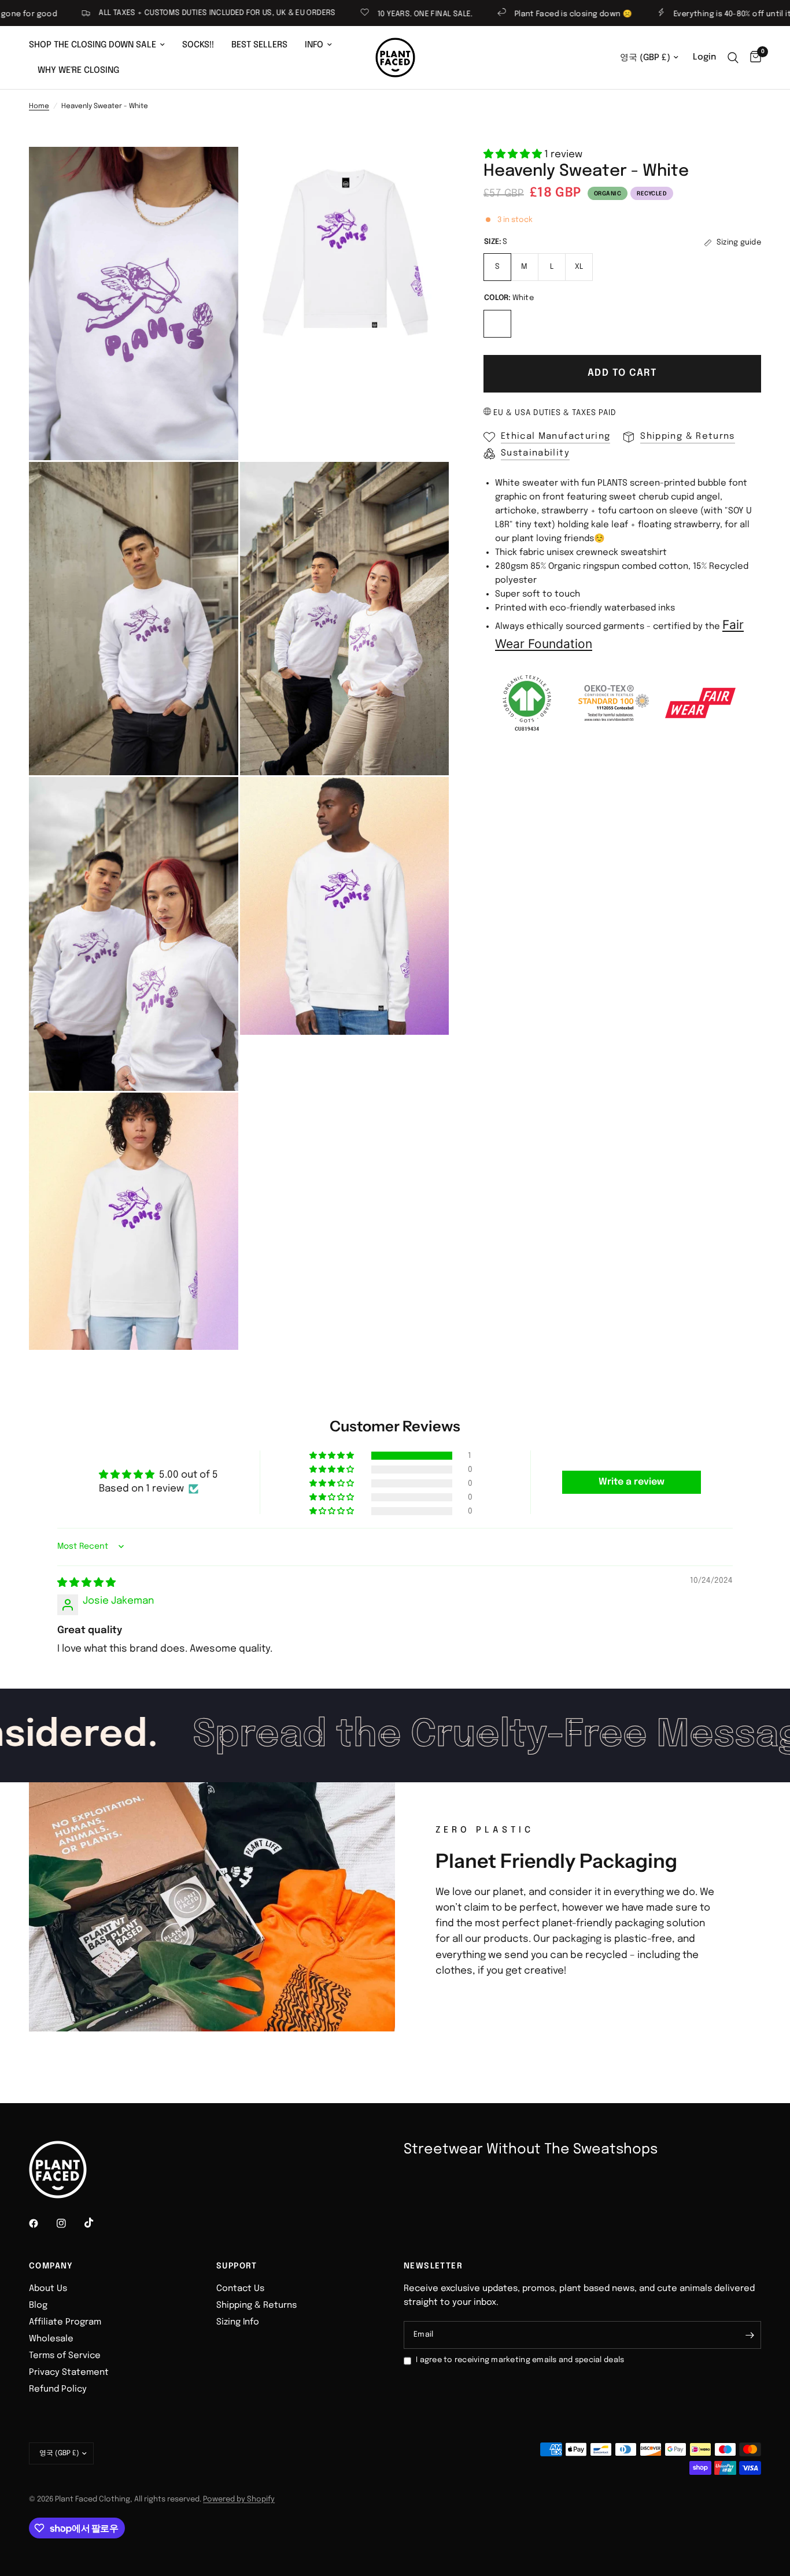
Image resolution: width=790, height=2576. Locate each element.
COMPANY (51, 2266)
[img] (86, 1583)
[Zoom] (214, 171)
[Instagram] (69, 2223)
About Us (48, 2289)
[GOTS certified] (527, 703)
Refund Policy (58, 2389)
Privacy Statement (69, 2373)
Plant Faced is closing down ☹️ (506, 14)
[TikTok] (97, 2223)
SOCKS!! (198, 45)
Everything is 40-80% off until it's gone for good (696, 14)
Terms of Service (65, 2356)
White (497, 324)
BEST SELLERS (259, 45)
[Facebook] (42, 2223)
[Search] (733, 58)
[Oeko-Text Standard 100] (614, 703)
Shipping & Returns (256, 2305)
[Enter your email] (750, 2335)
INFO (314, 45)
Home (39, 106)
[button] (514, 155)
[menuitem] (101, 45)
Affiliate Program (65, 2322)
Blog (38, 2305)
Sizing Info (238, 2322)
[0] (753, 58)
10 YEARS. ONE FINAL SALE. (358, 14)
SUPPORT (237, 2266)
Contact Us (240, 2289)
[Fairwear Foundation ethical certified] (700, 703)
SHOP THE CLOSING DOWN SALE (93, 45)
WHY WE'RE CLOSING (78, 71)
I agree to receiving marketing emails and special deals (520, 2360)
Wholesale (51, 2339)
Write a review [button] (632, 1482)
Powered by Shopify (239, 2499)
